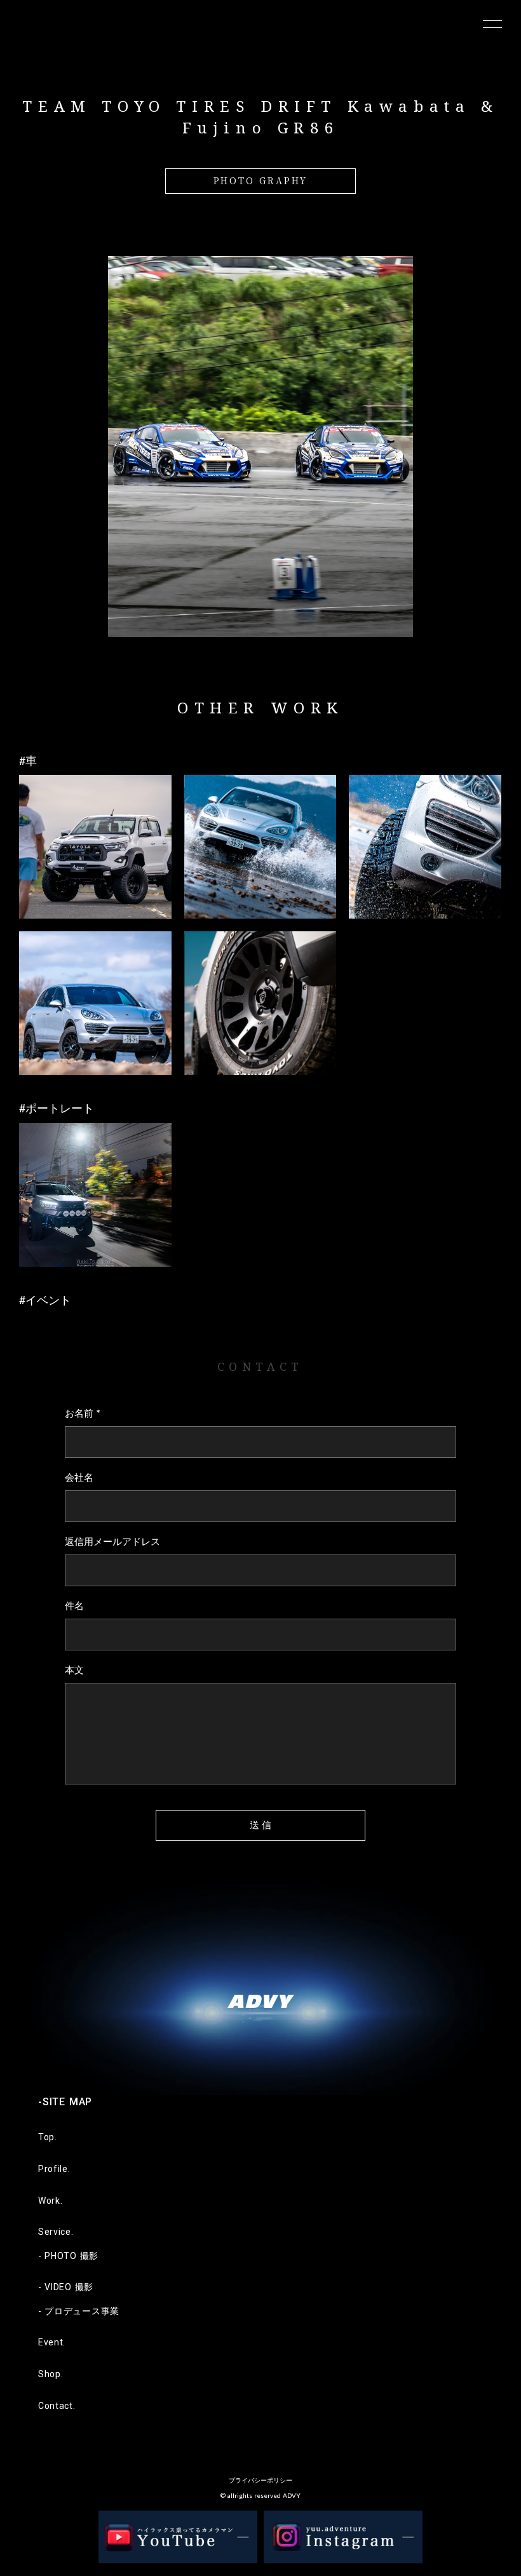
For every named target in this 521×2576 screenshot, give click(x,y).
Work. (51, 2201)
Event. (52, 2342)
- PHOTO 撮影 (68, 2256)
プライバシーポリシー (260, 2480)
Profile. (54, 2169)
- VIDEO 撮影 (66, 2287)
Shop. (51, 2374)
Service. (56, 2232)
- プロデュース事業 (79, 2311)
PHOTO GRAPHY (261, 180)
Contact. (57, 2406)
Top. (48, 2137)
